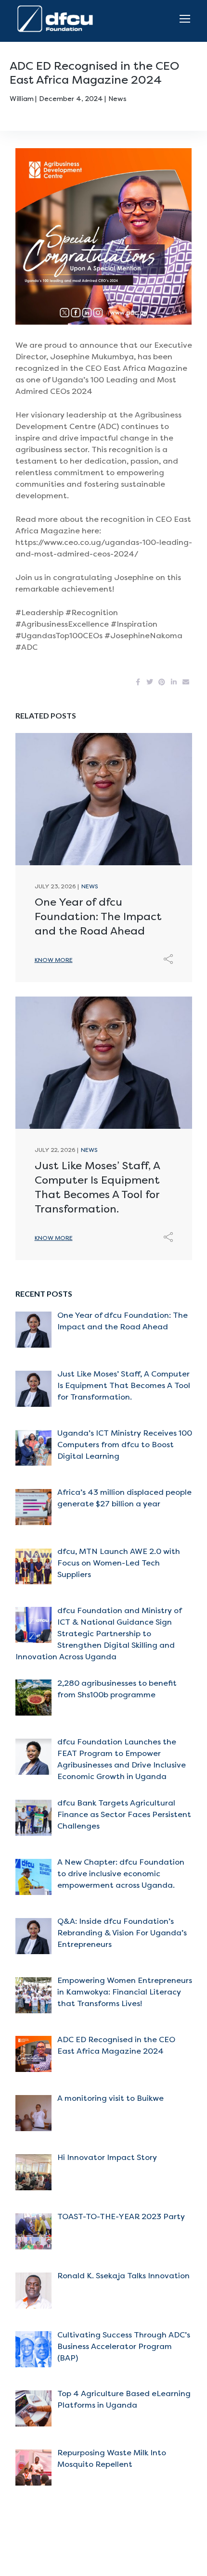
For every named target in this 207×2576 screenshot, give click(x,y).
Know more (54, 960)
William (22, 99)
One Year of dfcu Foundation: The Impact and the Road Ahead (98, 917)
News (117, 99)
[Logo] (58, 19)
